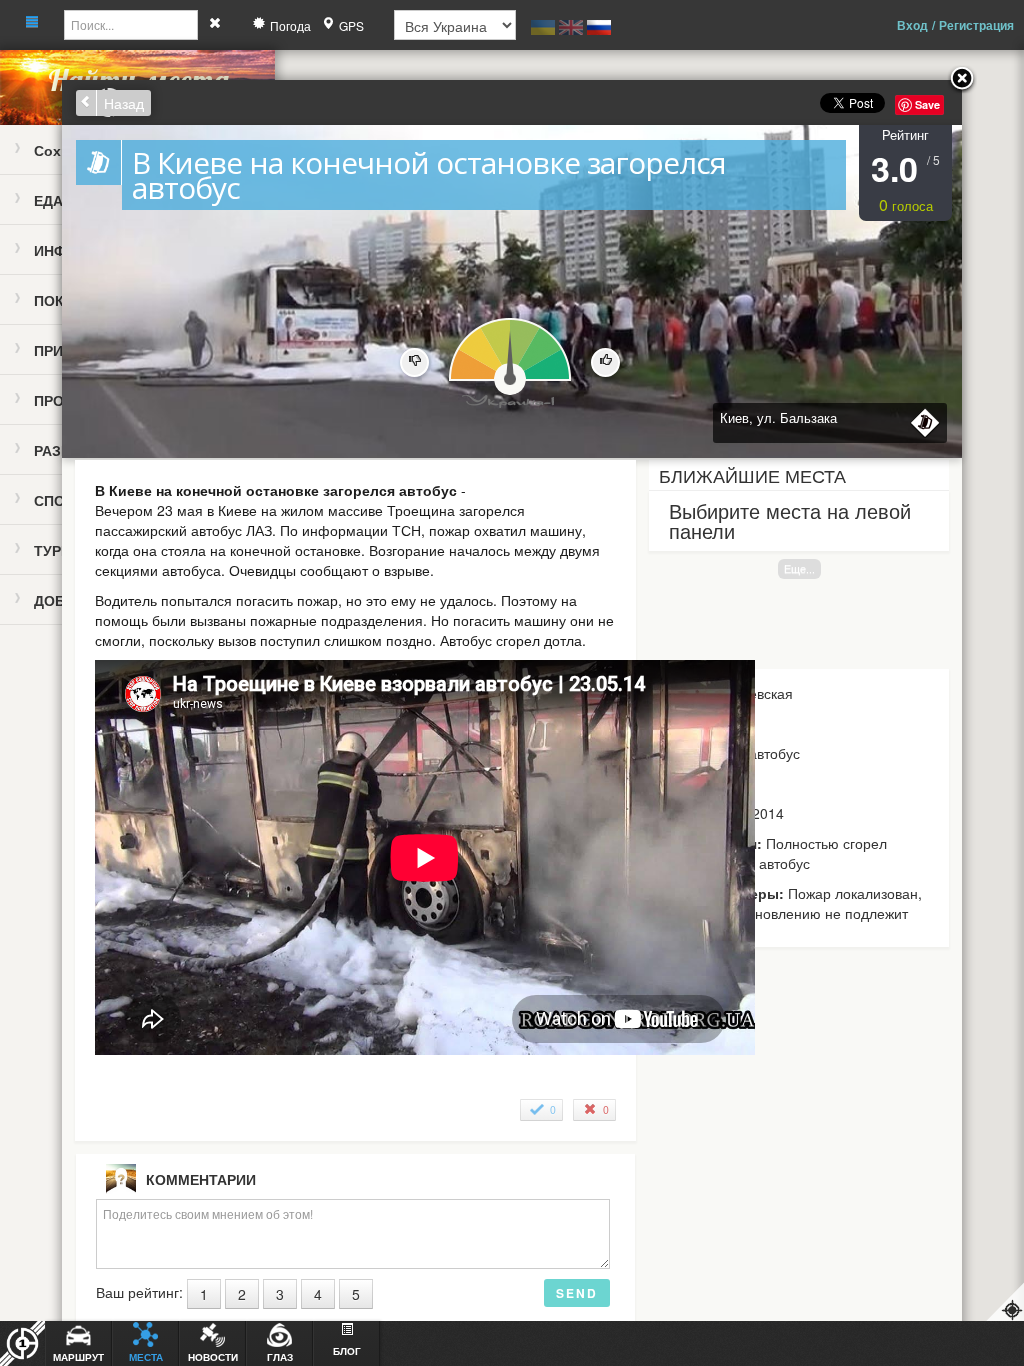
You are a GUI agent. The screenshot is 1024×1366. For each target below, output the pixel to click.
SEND (577, 1293)
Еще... (799, 568)
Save (927, 104)
